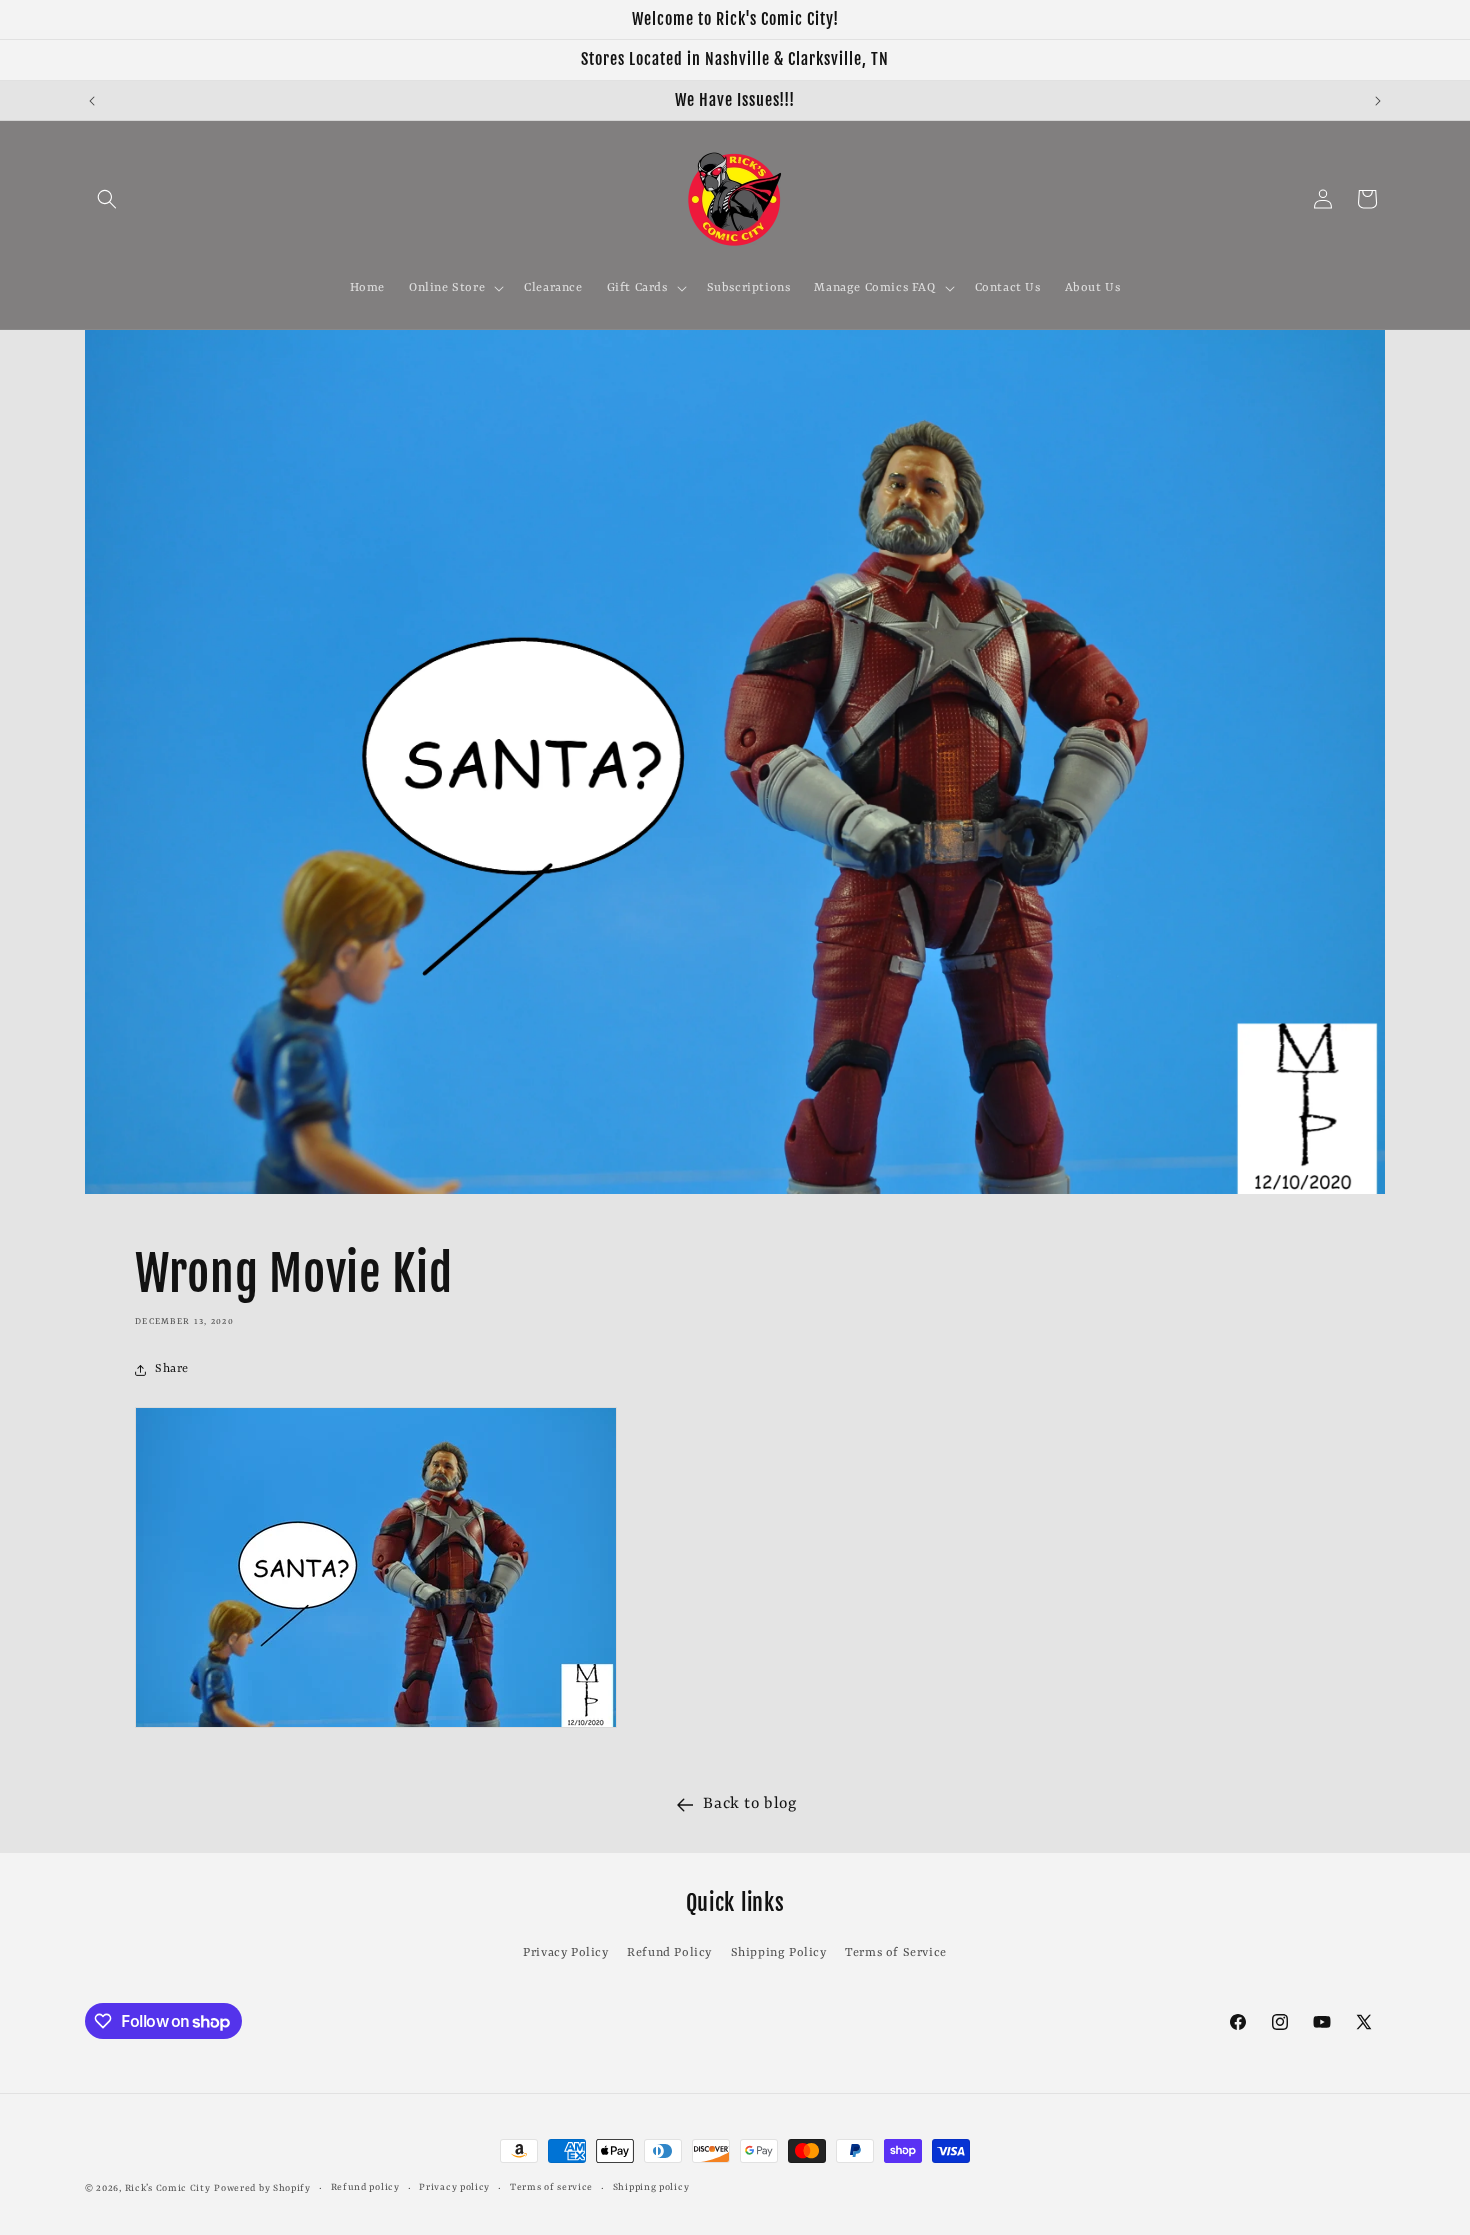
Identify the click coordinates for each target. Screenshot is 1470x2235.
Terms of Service (896, 1953)
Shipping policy (651, 2187)
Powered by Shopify (262, 2188)
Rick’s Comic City (168, 2188)
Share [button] (172, 1369)
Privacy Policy (565, 1953)
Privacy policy (454, 2187)
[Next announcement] (1378, 101)
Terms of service (551, 2187)
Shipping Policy (779, 1953)
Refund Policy (669, 1953)
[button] (107, 199)
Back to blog (749, 1804)
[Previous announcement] (92, 101)
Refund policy (365, 2187)
